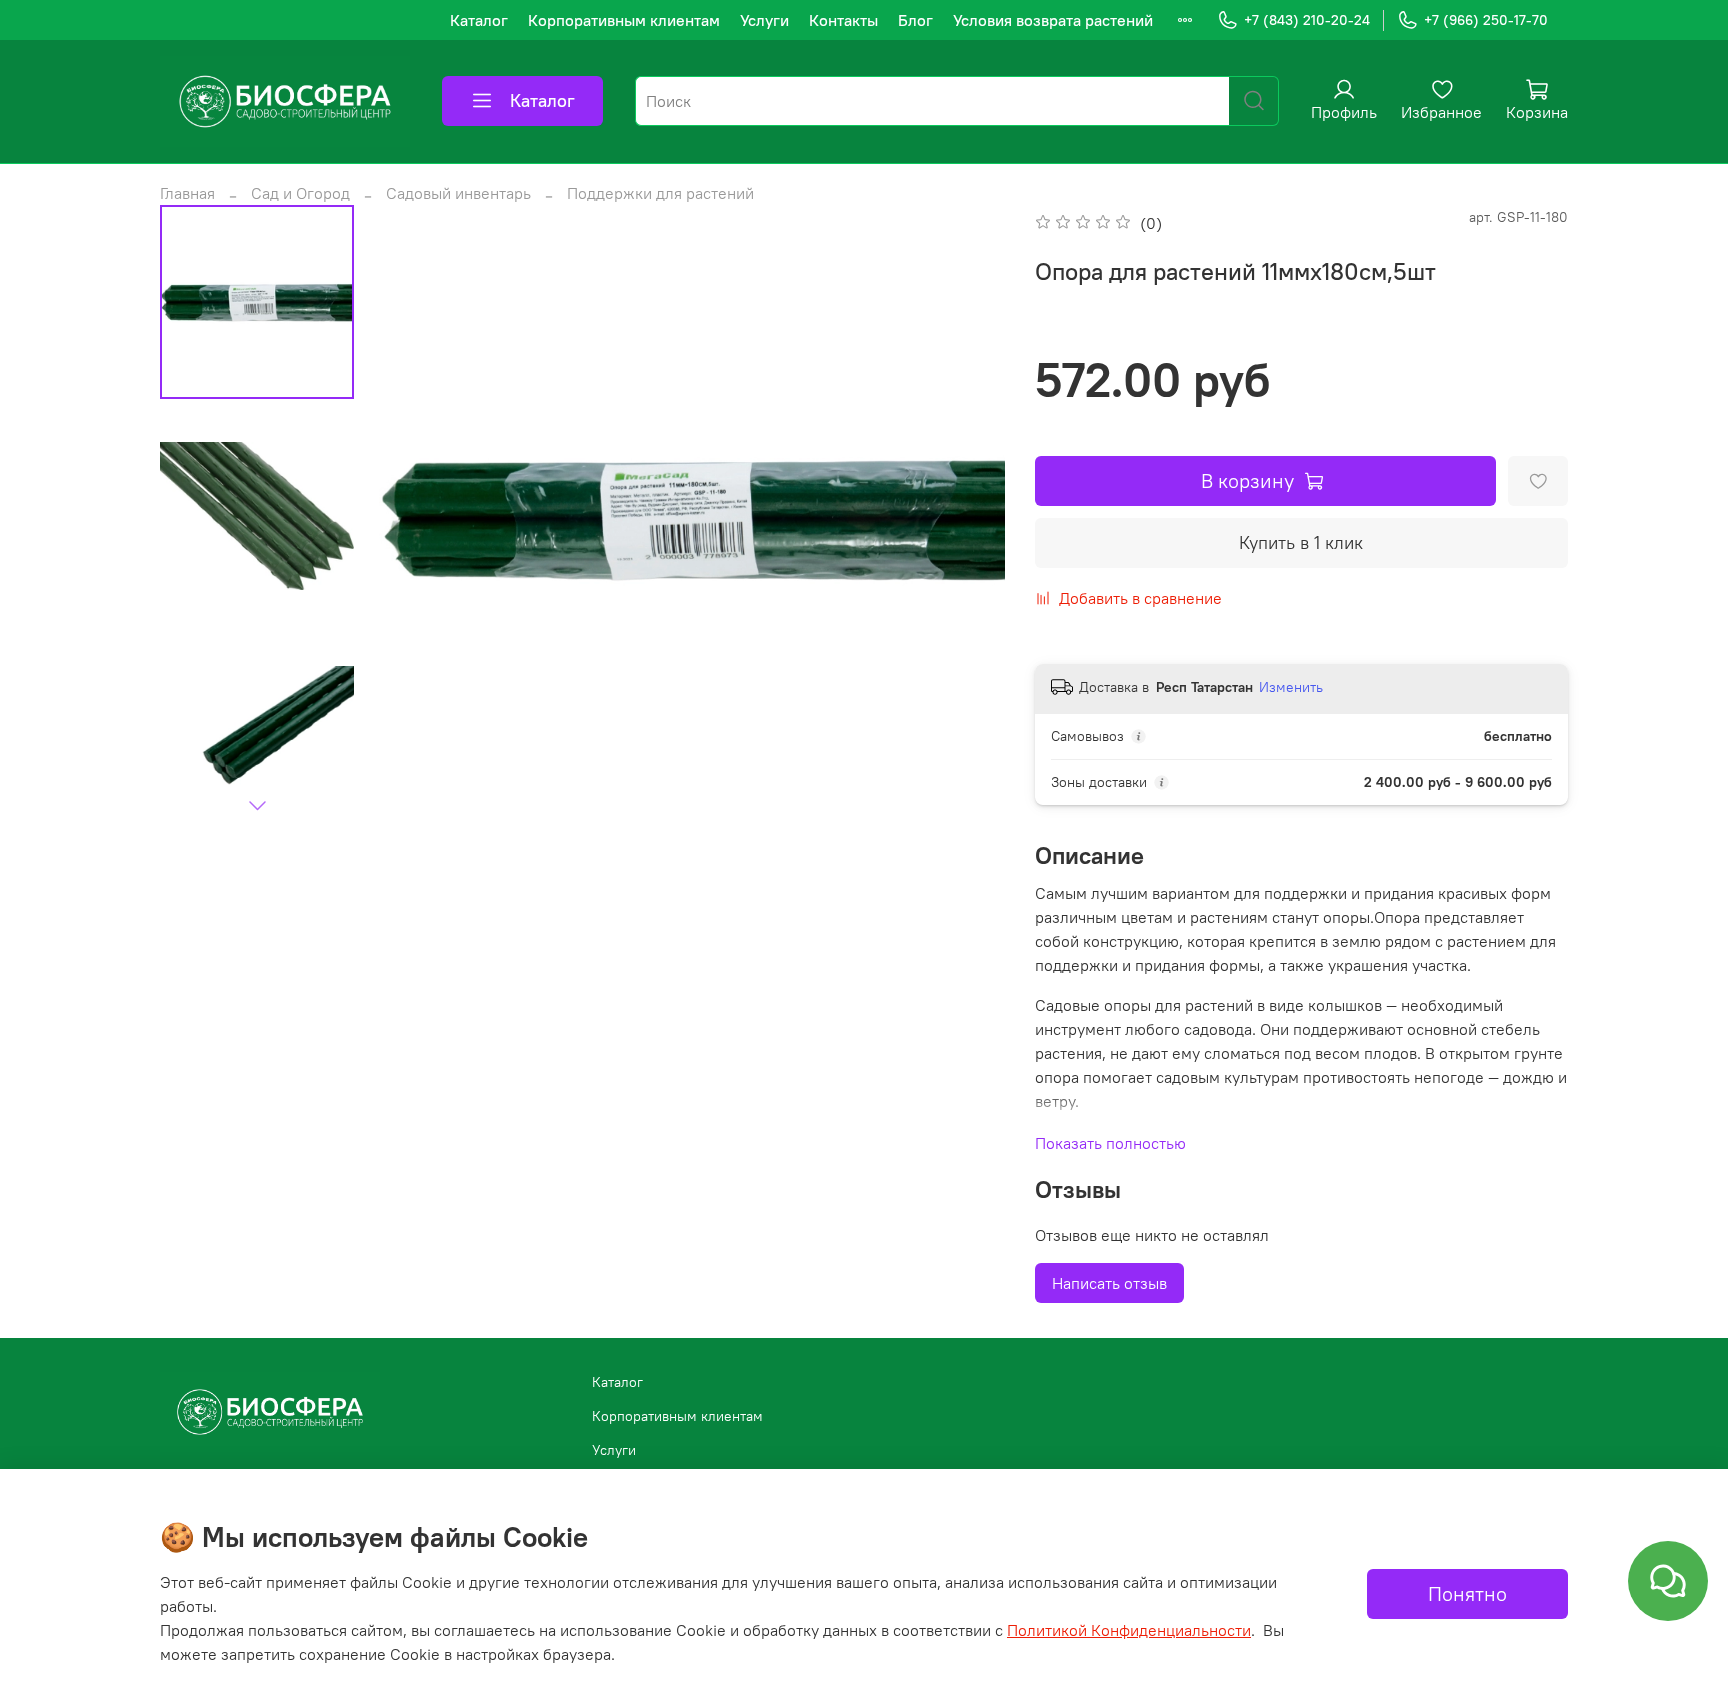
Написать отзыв (1109, 1283)
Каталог (479, 20)
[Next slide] (257, 805)
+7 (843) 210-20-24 (1307, 20)
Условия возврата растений (1053, 20)
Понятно (1467, 1593)
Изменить (1291, 687)
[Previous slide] (419, 518)
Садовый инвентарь (458, 193)
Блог (915, 20)
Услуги (764, 20)
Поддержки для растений (660, 193)
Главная (187, 193)
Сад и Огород (300, 193)
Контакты (843, 20)
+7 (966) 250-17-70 (1486, 20)
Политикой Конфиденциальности (1129, 1630)
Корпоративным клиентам (624, 20)
